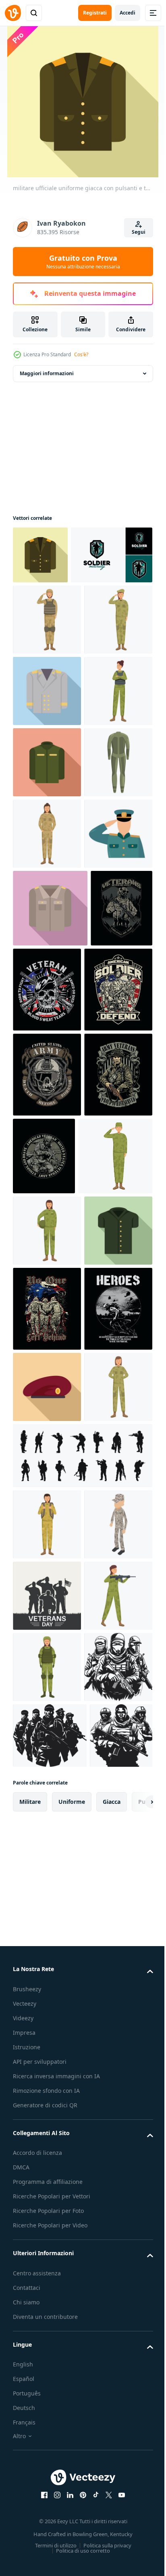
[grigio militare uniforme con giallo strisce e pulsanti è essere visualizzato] (47, 820)
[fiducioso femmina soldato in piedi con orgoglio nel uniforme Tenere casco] (47, 1744)
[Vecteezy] (13, 13)
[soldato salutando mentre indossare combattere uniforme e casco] (47, 678)
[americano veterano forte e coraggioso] (115, 1584)
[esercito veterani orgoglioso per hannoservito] (47, 1588)
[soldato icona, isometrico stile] (47, 2337)
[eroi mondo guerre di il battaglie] (47, 1979)
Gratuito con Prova (83, 262)
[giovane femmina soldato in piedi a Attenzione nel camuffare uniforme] (47, 2128)
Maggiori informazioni (47, 373)
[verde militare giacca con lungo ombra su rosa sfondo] (47, 963)
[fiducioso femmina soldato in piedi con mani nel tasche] (47, 1106)
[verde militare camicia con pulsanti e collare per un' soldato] (47, 1815)
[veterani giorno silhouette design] (47, 2408)
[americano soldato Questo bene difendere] (47, 1418)
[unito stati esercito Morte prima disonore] (47, 1503)
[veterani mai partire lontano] (44, 1329)
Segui (139, 232)
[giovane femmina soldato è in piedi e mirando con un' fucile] (47, 2479)
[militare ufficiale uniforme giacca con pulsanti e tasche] (40, 555)
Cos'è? (81, 354)
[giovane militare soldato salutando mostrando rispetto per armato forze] (50, 1669)
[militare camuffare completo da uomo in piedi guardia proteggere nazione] (47, 1034)
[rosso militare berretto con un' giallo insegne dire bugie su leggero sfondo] (47, 2057)
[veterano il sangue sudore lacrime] (112, 1333)
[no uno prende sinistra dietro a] (47, 1894)
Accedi (128, 13)
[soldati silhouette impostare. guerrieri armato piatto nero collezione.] (82, 2197)
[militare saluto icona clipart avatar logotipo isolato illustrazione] (47, 1177)
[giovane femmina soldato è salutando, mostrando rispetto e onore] (47, 749)
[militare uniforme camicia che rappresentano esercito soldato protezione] (50, 1252)
